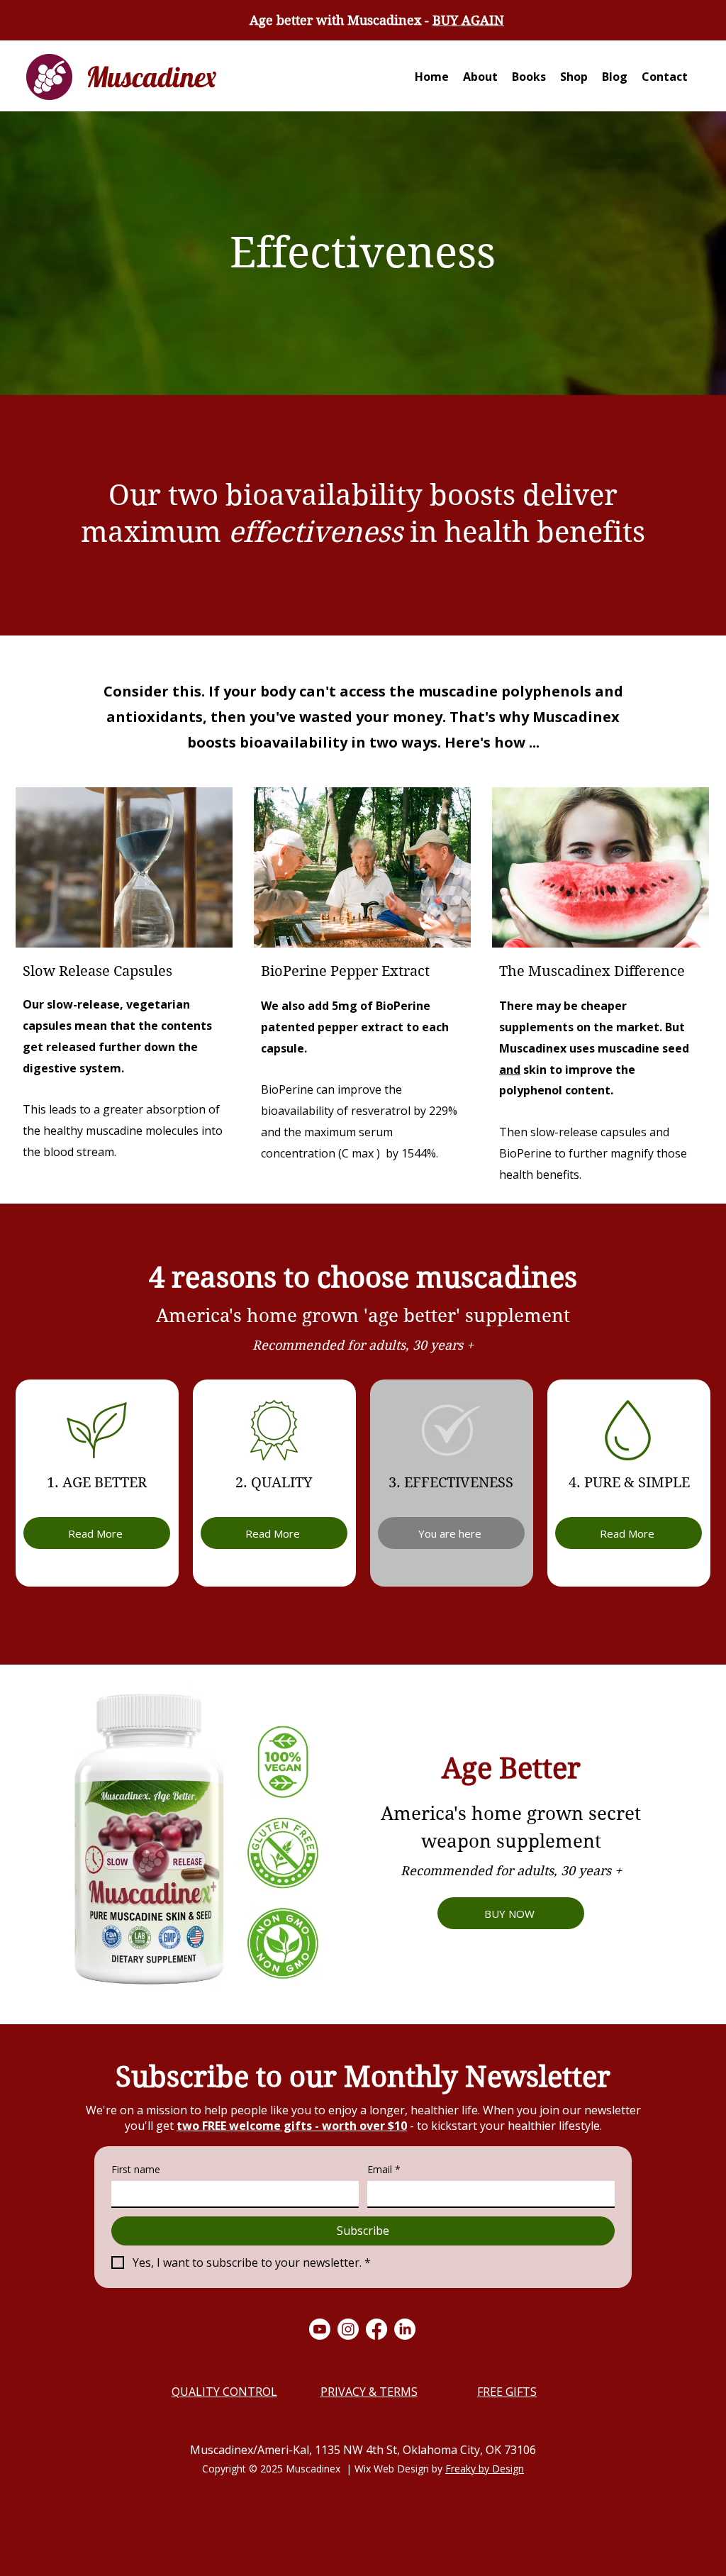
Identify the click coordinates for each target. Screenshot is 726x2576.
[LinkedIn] (405, 2329)
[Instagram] (348, 2329)
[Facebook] (376, 2329)
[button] (529, 77)
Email (384, 2169)
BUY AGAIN (468, 20)
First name (136, 2169)
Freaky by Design (485, 2469)
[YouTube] (320, 2329)
